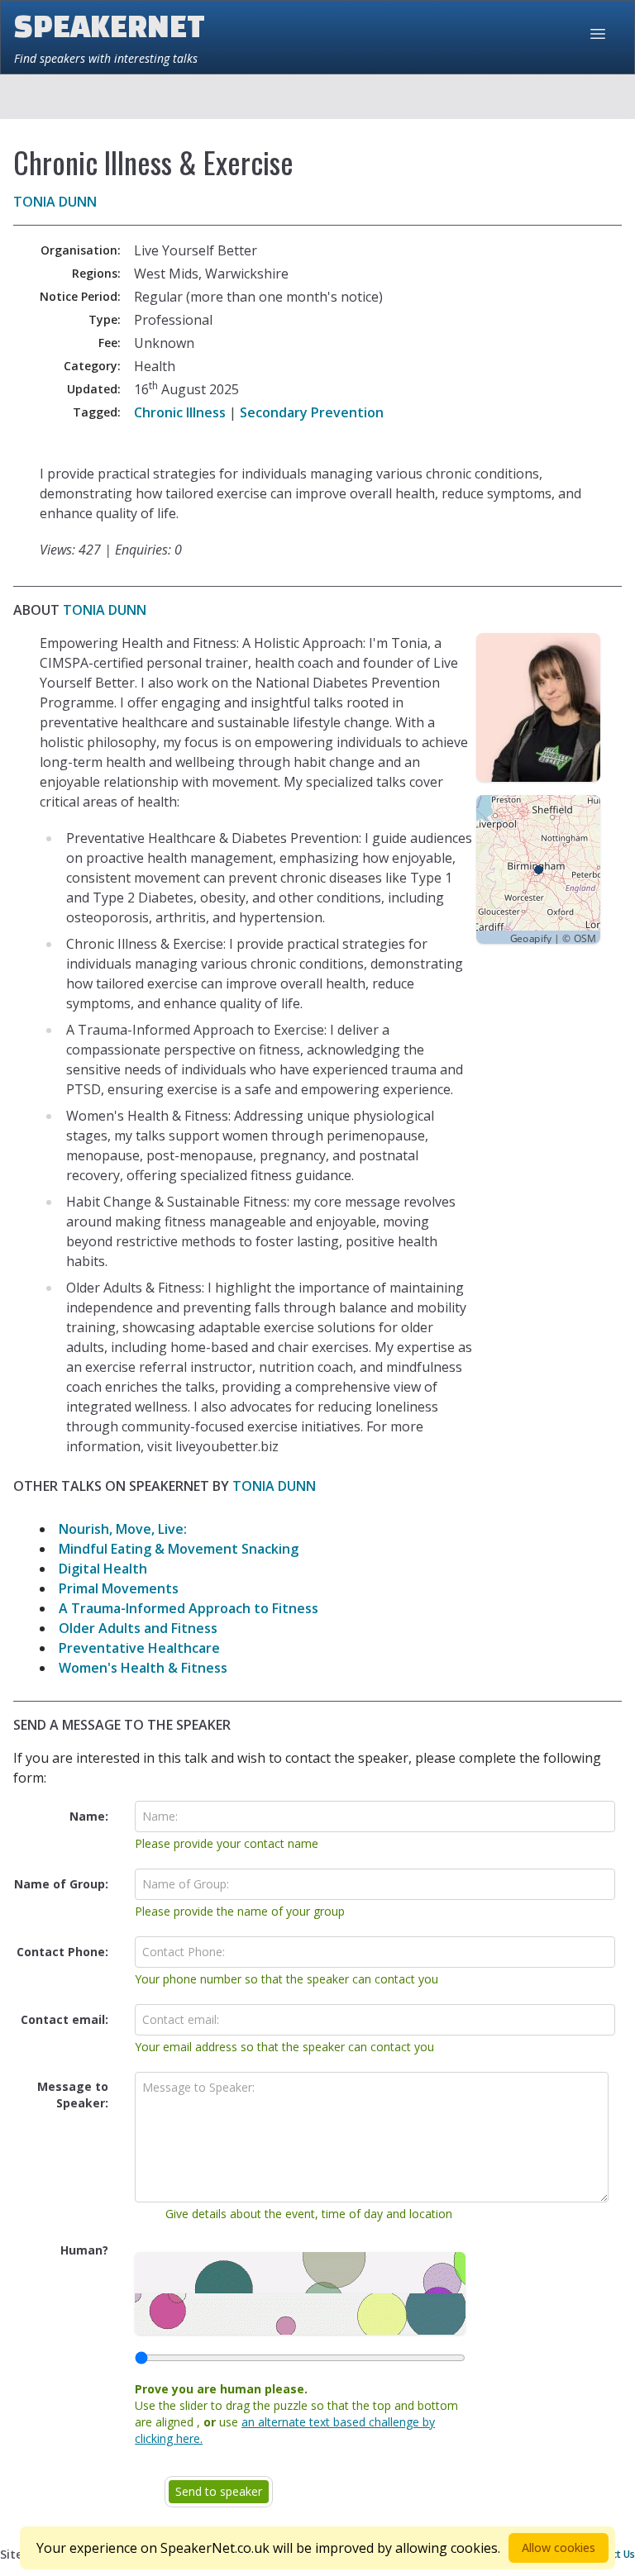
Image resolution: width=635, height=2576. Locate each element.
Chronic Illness (180, 412)
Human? (84, 2250)
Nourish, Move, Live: (123, 1529)
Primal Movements (119, 1588)
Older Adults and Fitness (138, 1628)
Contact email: (64, 2019)
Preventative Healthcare (139, 1648)
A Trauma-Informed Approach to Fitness (189, 1608)
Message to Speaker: (73, 2095)
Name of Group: (61, 1884)
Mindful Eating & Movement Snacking (179, 1549)
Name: (89, 1816)
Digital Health (103, 1569)
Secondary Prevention (312, 412)
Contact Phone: (62, 1952)
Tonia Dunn (55, 202)
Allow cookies (559, 2547)
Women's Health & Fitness (143, 1668)
